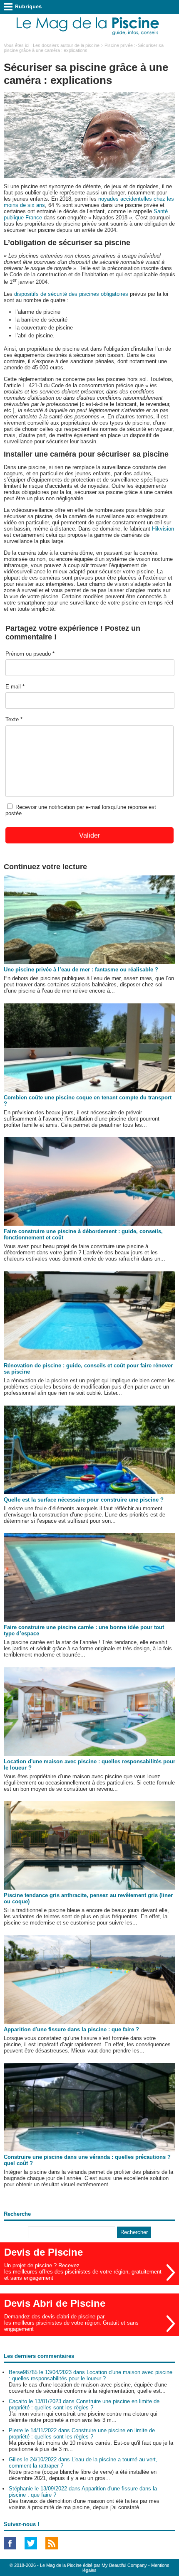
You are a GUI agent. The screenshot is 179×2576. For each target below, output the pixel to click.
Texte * (14, 719)
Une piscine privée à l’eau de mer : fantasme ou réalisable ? (81, 970)
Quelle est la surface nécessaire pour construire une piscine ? (84, 1500)
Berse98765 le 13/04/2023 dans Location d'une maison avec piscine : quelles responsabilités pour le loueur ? (91, 2375)
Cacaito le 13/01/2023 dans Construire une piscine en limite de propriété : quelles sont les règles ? (84, 2404)
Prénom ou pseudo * (30, 654)
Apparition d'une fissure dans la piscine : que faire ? (71, 2029)
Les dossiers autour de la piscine (66, 45)
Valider (89, 835)
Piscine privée (119, 45)
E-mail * (15, 687)
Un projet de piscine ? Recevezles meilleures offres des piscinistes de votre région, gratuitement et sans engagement (83, 2272)
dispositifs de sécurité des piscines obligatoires (71, 294)
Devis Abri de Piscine (55, 2303)
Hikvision (163, 529)
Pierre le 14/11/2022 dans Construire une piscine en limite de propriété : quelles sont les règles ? (82, 2433)
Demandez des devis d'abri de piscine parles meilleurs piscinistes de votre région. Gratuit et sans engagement (71, 2323)
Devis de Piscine (44, 2252)
